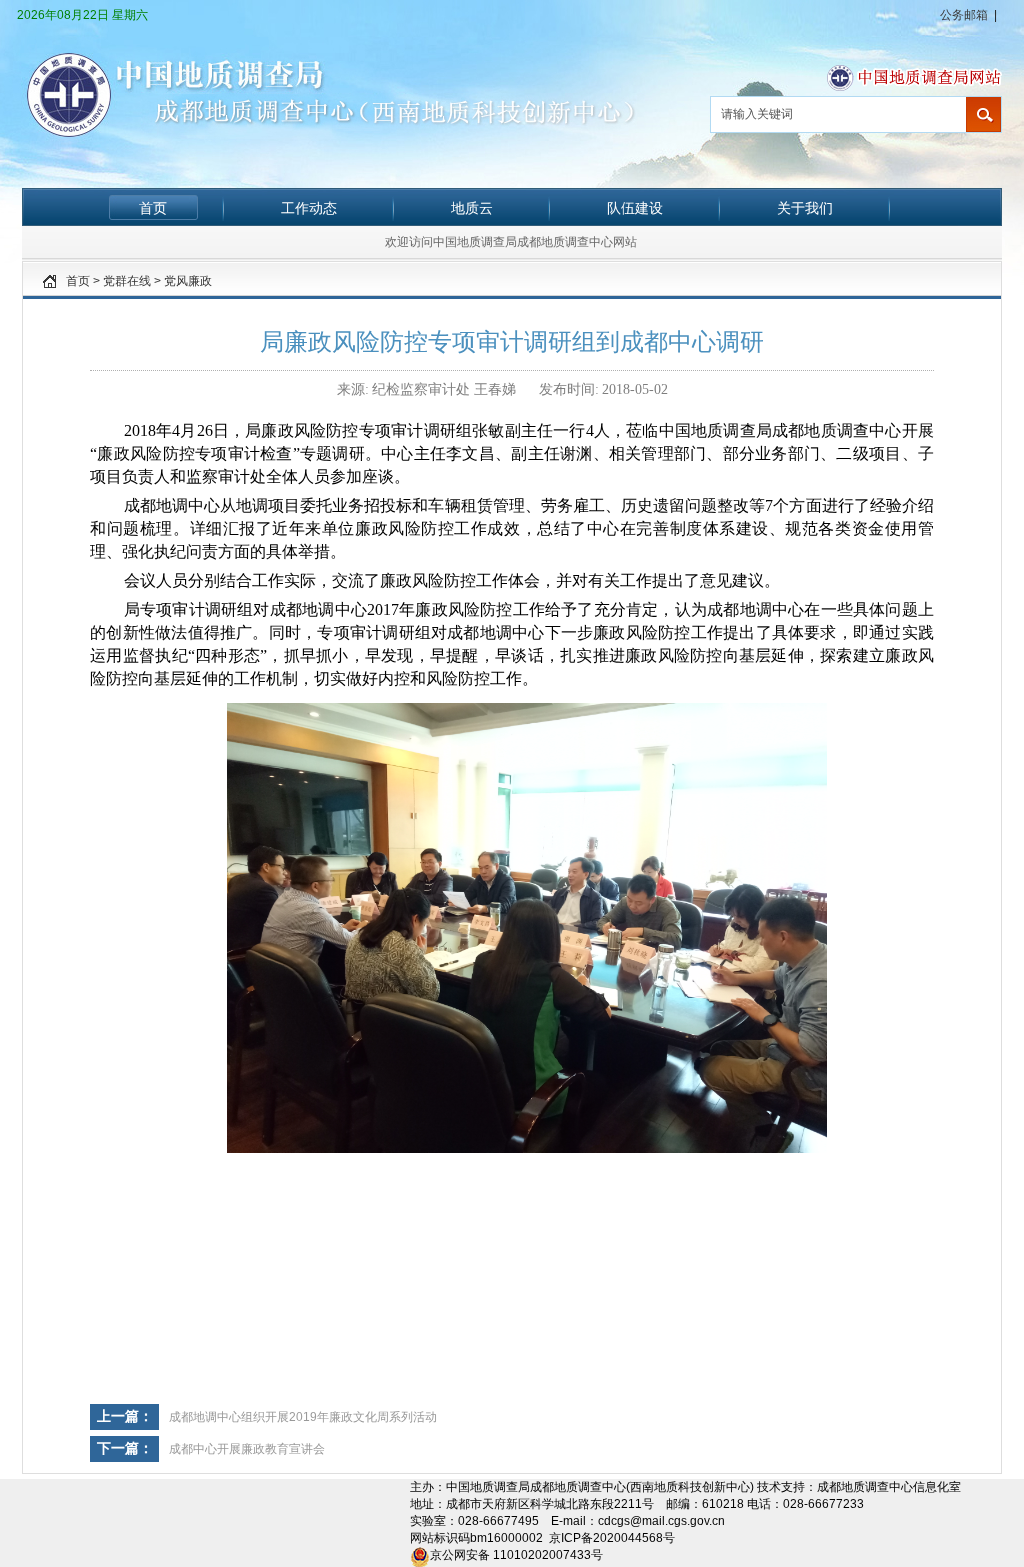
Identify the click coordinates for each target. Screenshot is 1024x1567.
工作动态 (309, 208)
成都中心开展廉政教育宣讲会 (247, 1449)
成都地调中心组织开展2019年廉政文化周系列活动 (303, 1417)
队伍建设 (635, 208)
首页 (153, 208)
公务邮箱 (964, 15)
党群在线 (127, 281)
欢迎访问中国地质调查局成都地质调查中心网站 (511, 242)
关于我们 (805, 208)
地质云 (472, 208)
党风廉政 (188, 281)
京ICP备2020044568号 (612, 1538)
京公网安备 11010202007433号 (516, 1555)
